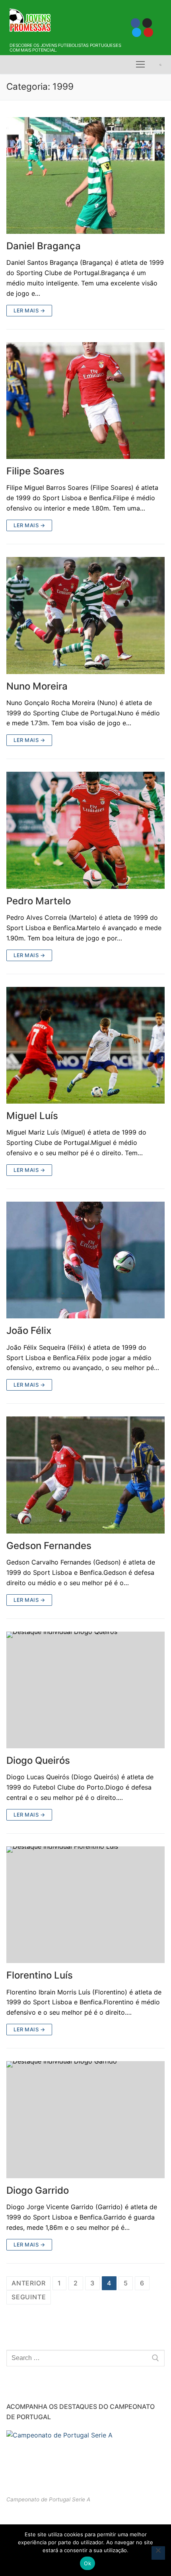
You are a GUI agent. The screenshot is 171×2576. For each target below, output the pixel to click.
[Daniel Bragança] (85, 176)
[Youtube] (148, 32)
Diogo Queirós (38, 1760)
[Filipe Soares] (85, 401)
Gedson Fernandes (49, 1546)
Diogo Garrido (38, 2190)
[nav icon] (140, 65)
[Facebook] (135, 23)
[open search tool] (160, 65)
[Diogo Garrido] (85, 2120)
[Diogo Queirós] (85, 1690)
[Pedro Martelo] (85, 830)
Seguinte (29, 2297)
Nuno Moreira (37, 686)
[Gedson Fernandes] (85, 1475)
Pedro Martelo (39, 901)
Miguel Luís (32, 1116)
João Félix (29, 1330)
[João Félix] (85, 1260)
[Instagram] (147, 23)
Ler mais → (29, 310)
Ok (87, 2563)
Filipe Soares (35, 471)
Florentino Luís (40, 1975)
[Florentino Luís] (85, 1905)
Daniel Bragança (44, 246)
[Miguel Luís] (85, 1045)
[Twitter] (137, 32)
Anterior (28, 2283)
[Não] (158, 2553)
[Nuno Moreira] (85, 616)
